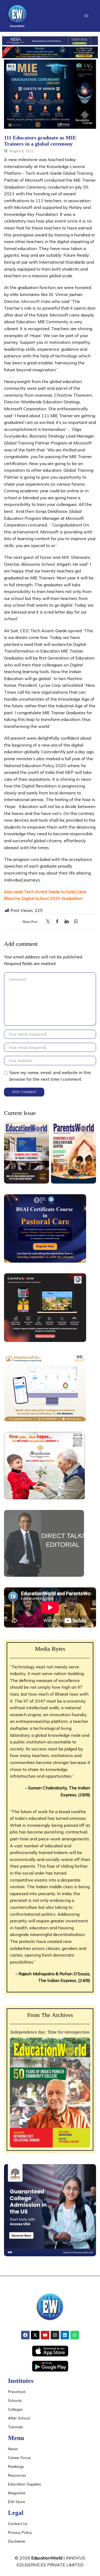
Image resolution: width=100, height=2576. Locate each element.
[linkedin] (67, 922)
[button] (86, 16)
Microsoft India (36, 301)
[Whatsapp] (75, 2335)
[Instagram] (55, 2335)
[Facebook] (57, 922)
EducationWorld (47, 2558)
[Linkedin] (65, 2335)
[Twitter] (49, 922)
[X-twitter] (35, 2335)
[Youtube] (45, 2335)
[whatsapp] (75, 922)
